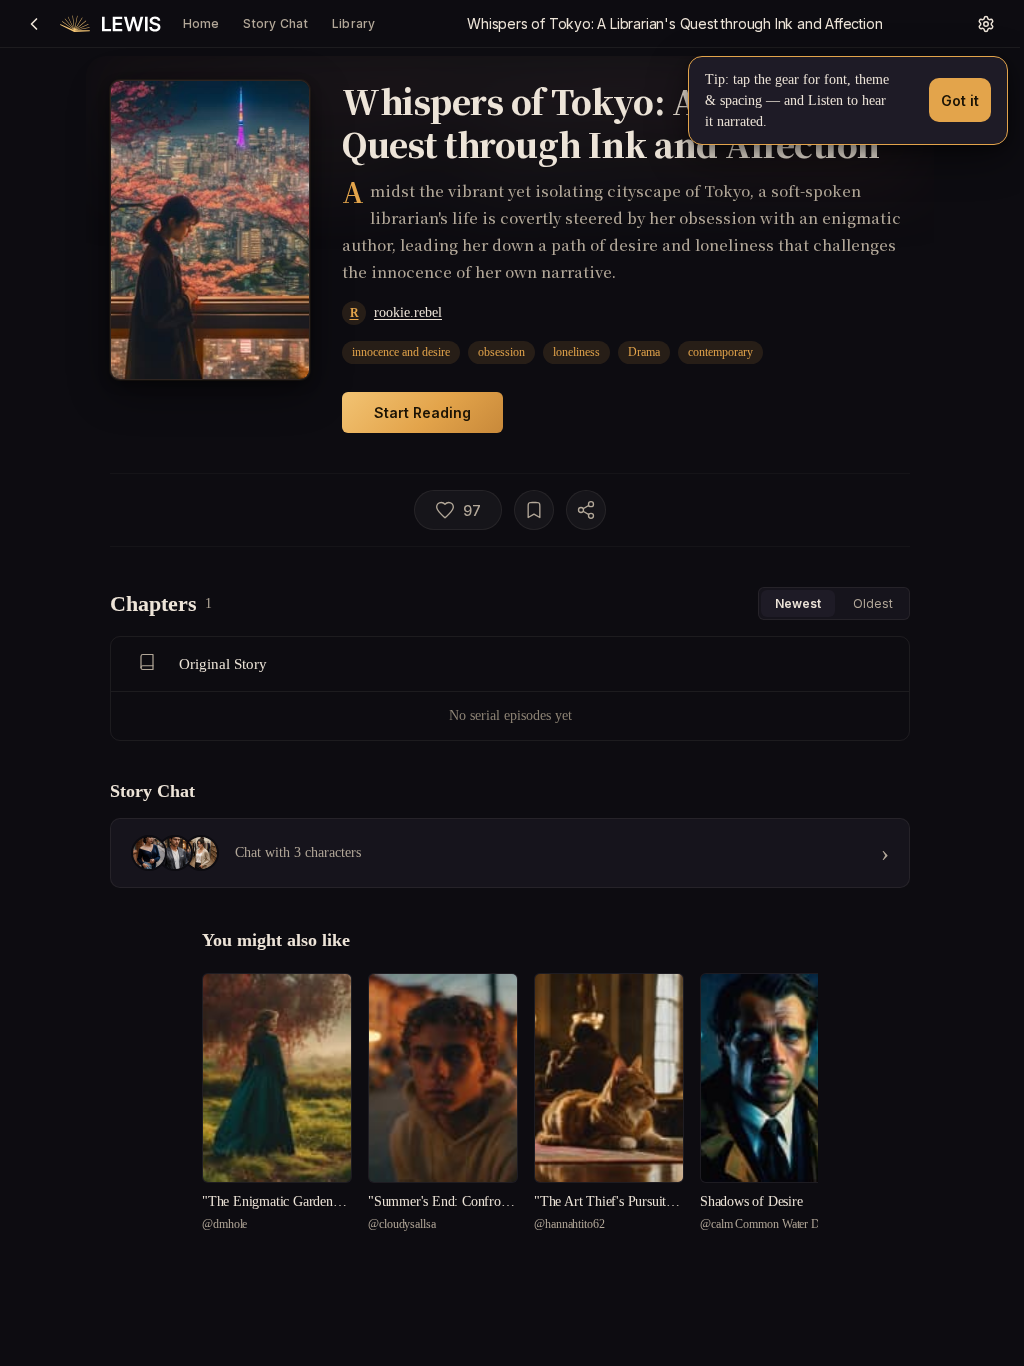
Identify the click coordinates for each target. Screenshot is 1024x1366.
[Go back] (34, 24)
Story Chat (275, 23)
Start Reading (422, 412)
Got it (960, 100)
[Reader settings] (986, 24)
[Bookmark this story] (534, 510)
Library (354, 23)
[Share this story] (586, 510)
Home (201, 23)
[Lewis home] (110, 24)
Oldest (873, 603)
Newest (798, 603)
